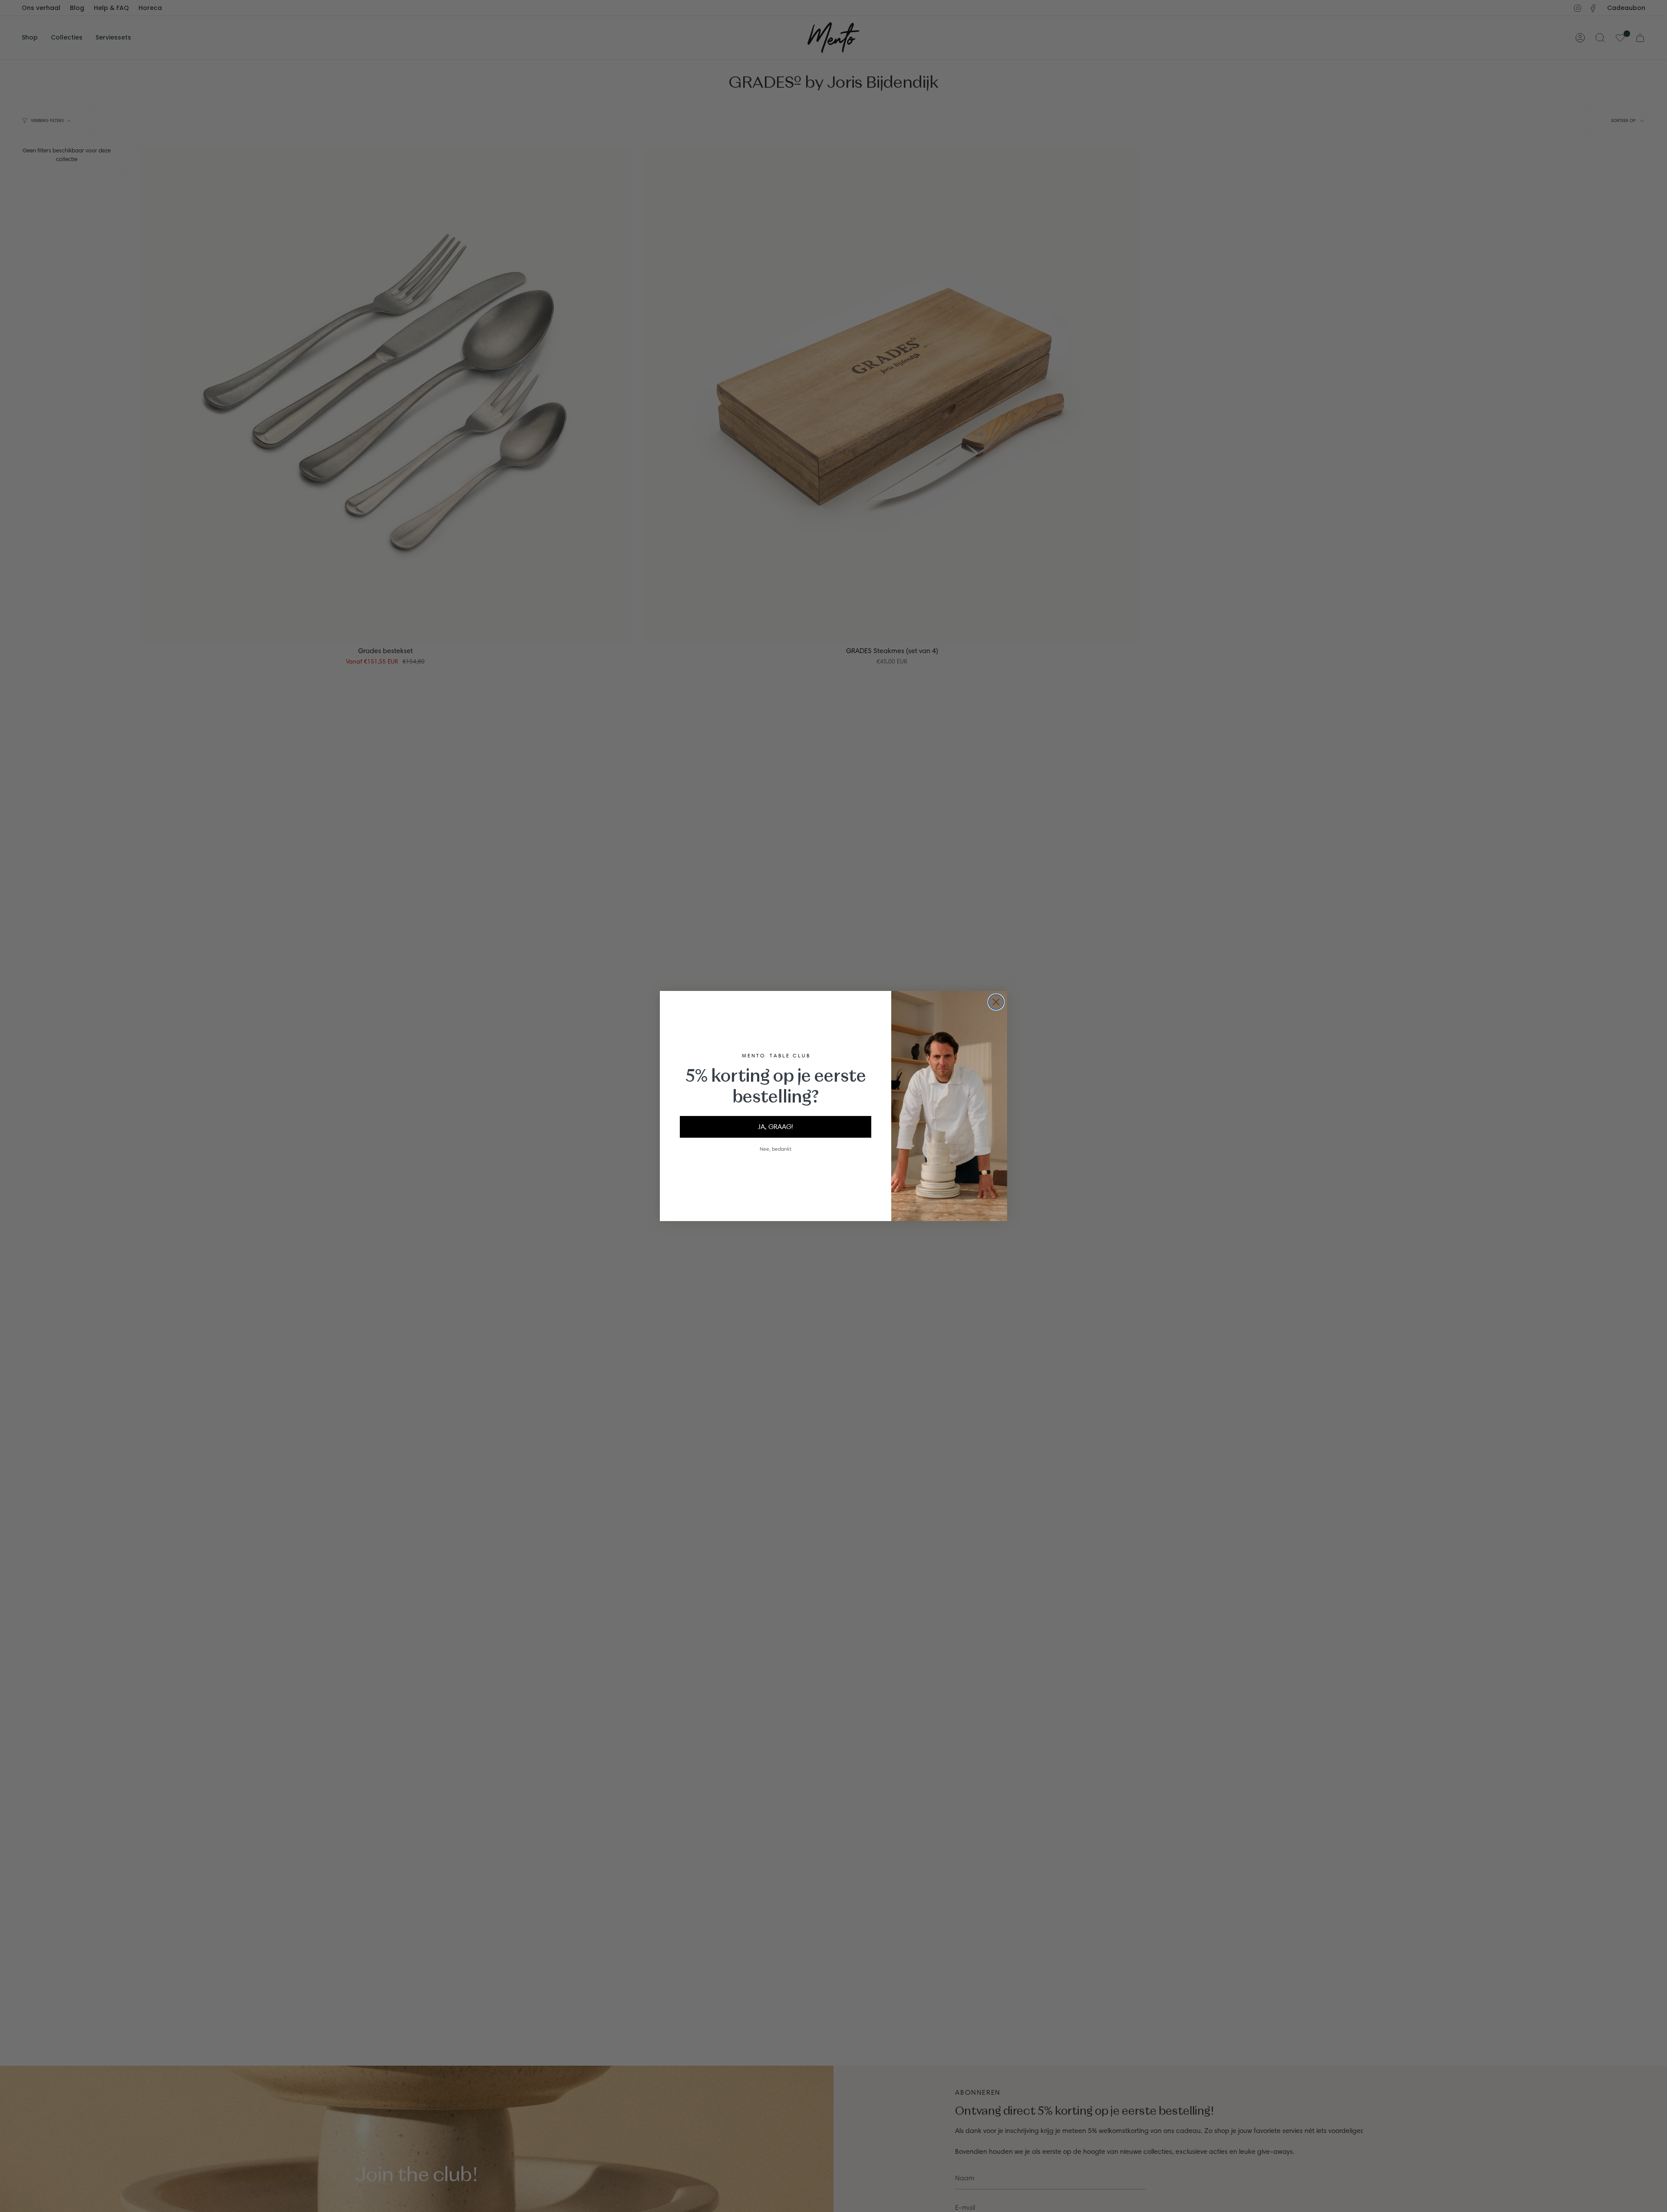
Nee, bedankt (776, 1149)
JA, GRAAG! (776, 1127)
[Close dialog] (996, 1002)
